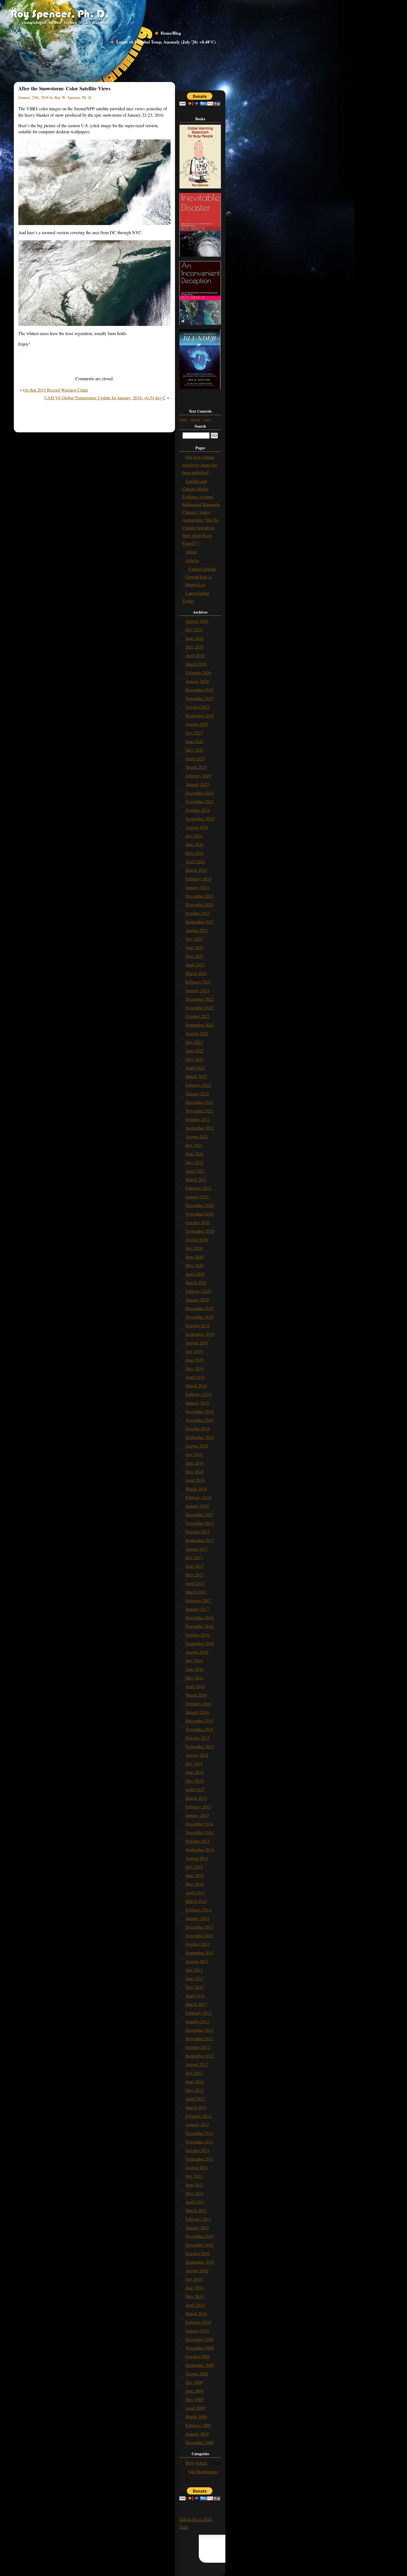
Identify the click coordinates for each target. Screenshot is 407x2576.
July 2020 (194, 1248)
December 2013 (199, 1927)
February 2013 (198, 2013)
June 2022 (195, 1050)
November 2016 (199, 1626)
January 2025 (197, 784)
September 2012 (200, 2056)
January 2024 (197, 887)
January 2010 (197, 2331)
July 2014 (194, 1867)
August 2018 (197, 1446)
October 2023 (198, 913)
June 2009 (195, 2391)
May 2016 (195, 1678)
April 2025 (195, 758)
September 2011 (200, 2159)
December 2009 (199, 2339)
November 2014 (199, 1832)
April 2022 (195, 1068)
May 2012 (195, 2090)
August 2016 (197, 1652)
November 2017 (199, 1523)
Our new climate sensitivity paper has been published (200, 465)
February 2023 (198, 982)
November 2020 (199, 1214)
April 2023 (195, 965)
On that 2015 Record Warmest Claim (55, 390)
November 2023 (199, 904)
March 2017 (196, 1592)
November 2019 (199, 1317)
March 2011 (196, 2210)
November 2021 (199, 1111)
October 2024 (198, 810)
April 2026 (195, 655)
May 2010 (195, 2296)
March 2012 (196, 2107)
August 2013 (197, 1961)
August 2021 (197, 1136)
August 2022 (197, 1033)
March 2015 (196, 1798)
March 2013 (196, 2004)
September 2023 (200, 922)
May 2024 (195, 853)
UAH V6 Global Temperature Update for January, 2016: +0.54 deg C (105, 398)
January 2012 (197, 2124)
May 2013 (195, 1987)
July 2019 (194, 1351)
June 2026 (195, 638)
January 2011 (197, 2227)
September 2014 (200, 1849)
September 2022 (200, 1025)
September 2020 (200, 1231)
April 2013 (195, 1996)
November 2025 (199, 698)
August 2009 (197, 2374)
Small (183, 419)
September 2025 (200, 715)
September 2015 (200, 1746)
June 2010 (195, 2288)
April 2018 (195, 1480)
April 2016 (195, 1686)
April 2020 (195, 1274)
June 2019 (195, 1360)
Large (207, 419)
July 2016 (194, 1660)
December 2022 (199, 999)
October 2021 (198, 1119)
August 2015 (197, 1755)
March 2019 (196, 1386)
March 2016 (196, 1695)
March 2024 (196, 870)
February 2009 (198, 2425)
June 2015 (195, 1772)
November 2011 (199, 2142)
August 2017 (197, 1549)
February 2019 (198, 1394)
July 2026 (194, 630)
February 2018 (198, 1497)
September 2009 (200, 2365)
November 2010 (199, 2245)
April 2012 (195, 2099)
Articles (192, 560)
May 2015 (195, 1781)
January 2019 (197, 1403)
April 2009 (195, 2408)
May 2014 (195, 1884)
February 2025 (198, 776)
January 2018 (197, 1506)
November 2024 (199, 801)
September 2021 (200, 1128)
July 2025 (194, 733)
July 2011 (194, 2176)
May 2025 (195, 750)
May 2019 (195, 1368)
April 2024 (195, 861)
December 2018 (199, 1411)
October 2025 (198, 707)
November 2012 (199, 2038)
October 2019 (198, 1325)
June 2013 (195, 1978)
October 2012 (198, 2047)
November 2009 (199, 2348)
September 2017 (200, 1540)
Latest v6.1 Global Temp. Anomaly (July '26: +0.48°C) (166, 42)
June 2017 (195, 1566)
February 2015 (198, 1807)
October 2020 (198, 1222)
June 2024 (195, 844)
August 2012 (197, 2064)
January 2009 (197, 2434)
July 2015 (194, 1764)
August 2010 (197, 2270)
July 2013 (194, 1970)
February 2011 (198, 2219)
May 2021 (195, 1162)
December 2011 (199, 2133)
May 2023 (195, 956)
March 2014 (196, 1901)
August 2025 (197, 724)
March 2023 (196, 973)
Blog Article (196, 2463)
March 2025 (196, 767)
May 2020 (195, 1265)
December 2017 (199, 1514)
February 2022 (198, 1085)
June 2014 (195, 1875)
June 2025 (195, 741)
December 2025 (199, 690)
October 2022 (198, 1016)
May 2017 (195, 1575)
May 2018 (195, 1471)
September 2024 (200, 819)
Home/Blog (171, 33)
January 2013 (197, 2021)
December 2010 (199, 2236)
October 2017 (198, 1532)
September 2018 (200, 1437)
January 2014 (197, 1918)
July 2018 (194, 1454)
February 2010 (198, 2322)
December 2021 (199, 1102)
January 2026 (197, 681)
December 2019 (199, 1308)
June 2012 (195, 2081)
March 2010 (196, 2313)
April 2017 (195, 1583)
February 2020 (198, 1291)
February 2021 (198, 1188)
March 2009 (196, 2417)
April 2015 (195, 1789)
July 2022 (194, 1042)
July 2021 (194, 1145)
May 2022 (195, 1059)
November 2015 (199, 1729)
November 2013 (199, 1935)
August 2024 (197, 827)
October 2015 (198, 1738)
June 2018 (195, 1463)
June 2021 (195, 1154)
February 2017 (198, 1600)
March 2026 (196, 664)
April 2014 (195, 1892)
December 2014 (199, 1824)
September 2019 (200, 1334)
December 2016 (199, 1618)
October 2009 (198, 2356)
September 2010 (200, 2262)
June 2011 (195, 2185)
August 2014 (197, 1858)
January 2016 (197, 1712)
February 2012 (198, 2116)
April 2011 (195, 2202)
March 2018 (196, 1489)
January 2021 (197, 1197)
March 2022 (196, 1076)
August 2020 (197, 1240)
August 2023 (197, 930)
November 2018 (199, 1420)
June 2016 (195, 1669)
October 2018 (198, 1429)
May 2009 (195, 2399)
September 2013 (200, 1953)
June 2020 (195, 1257)
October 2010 (198, 2253)
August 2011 (197, 2167)
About (191, 552)
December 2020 (199, 1205)
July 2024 (194, 836)
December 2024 (199, 793)
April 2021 (195, 1171)
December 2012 (199, 2030)
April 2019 (195, 1377)
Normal (195, 419)
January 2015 (197, 1815)
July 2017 (194, 1557)
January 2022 (197, 1093)
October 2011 (198, 2150)
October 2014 (198, 1841)
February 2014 (198, 1910)
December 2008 (199, 2442)
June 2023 (195, 947)
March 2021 (196, 1179)
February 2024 (198, 879)
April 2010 (195, 2305)
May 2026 (195, 647)
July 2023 (194, 939)
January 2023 (197, 990)
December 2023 (199, 896)
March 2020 (196, 1282)
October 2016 (198, 1635)
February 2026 (198, 672)
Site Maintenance (203, 2471)
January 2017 (197, 1609)
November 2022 (199, 1008)
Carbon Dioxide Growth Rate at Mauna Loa (201, 577)
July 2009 (194, 2382)
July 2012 (194, 2073)
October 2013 (198, 1944)
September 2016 (200, 1643)
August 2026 (197, 621)
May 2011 (195, 2193)
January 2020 (197, 1300)
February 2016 (198, 1703)
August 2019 (197, 1343)
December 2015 (199, 1721)
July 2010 (194, 2279)
